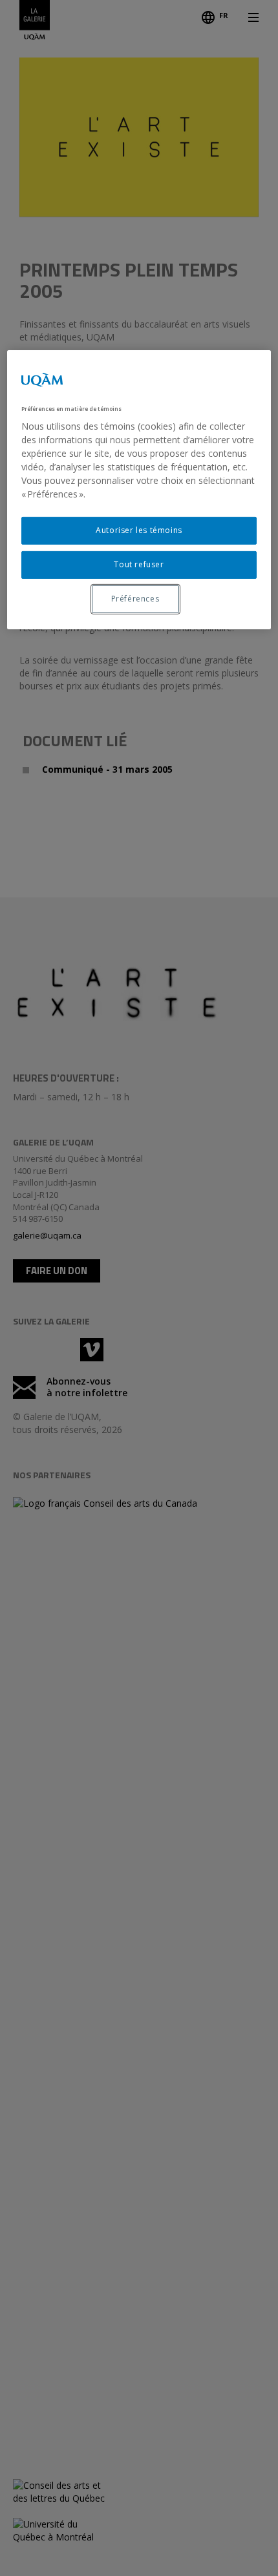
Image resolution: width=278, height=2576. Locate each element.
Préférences (135, 599)
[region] (139, 490)
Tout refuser (139, 564)
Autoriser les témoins (139, 530)
